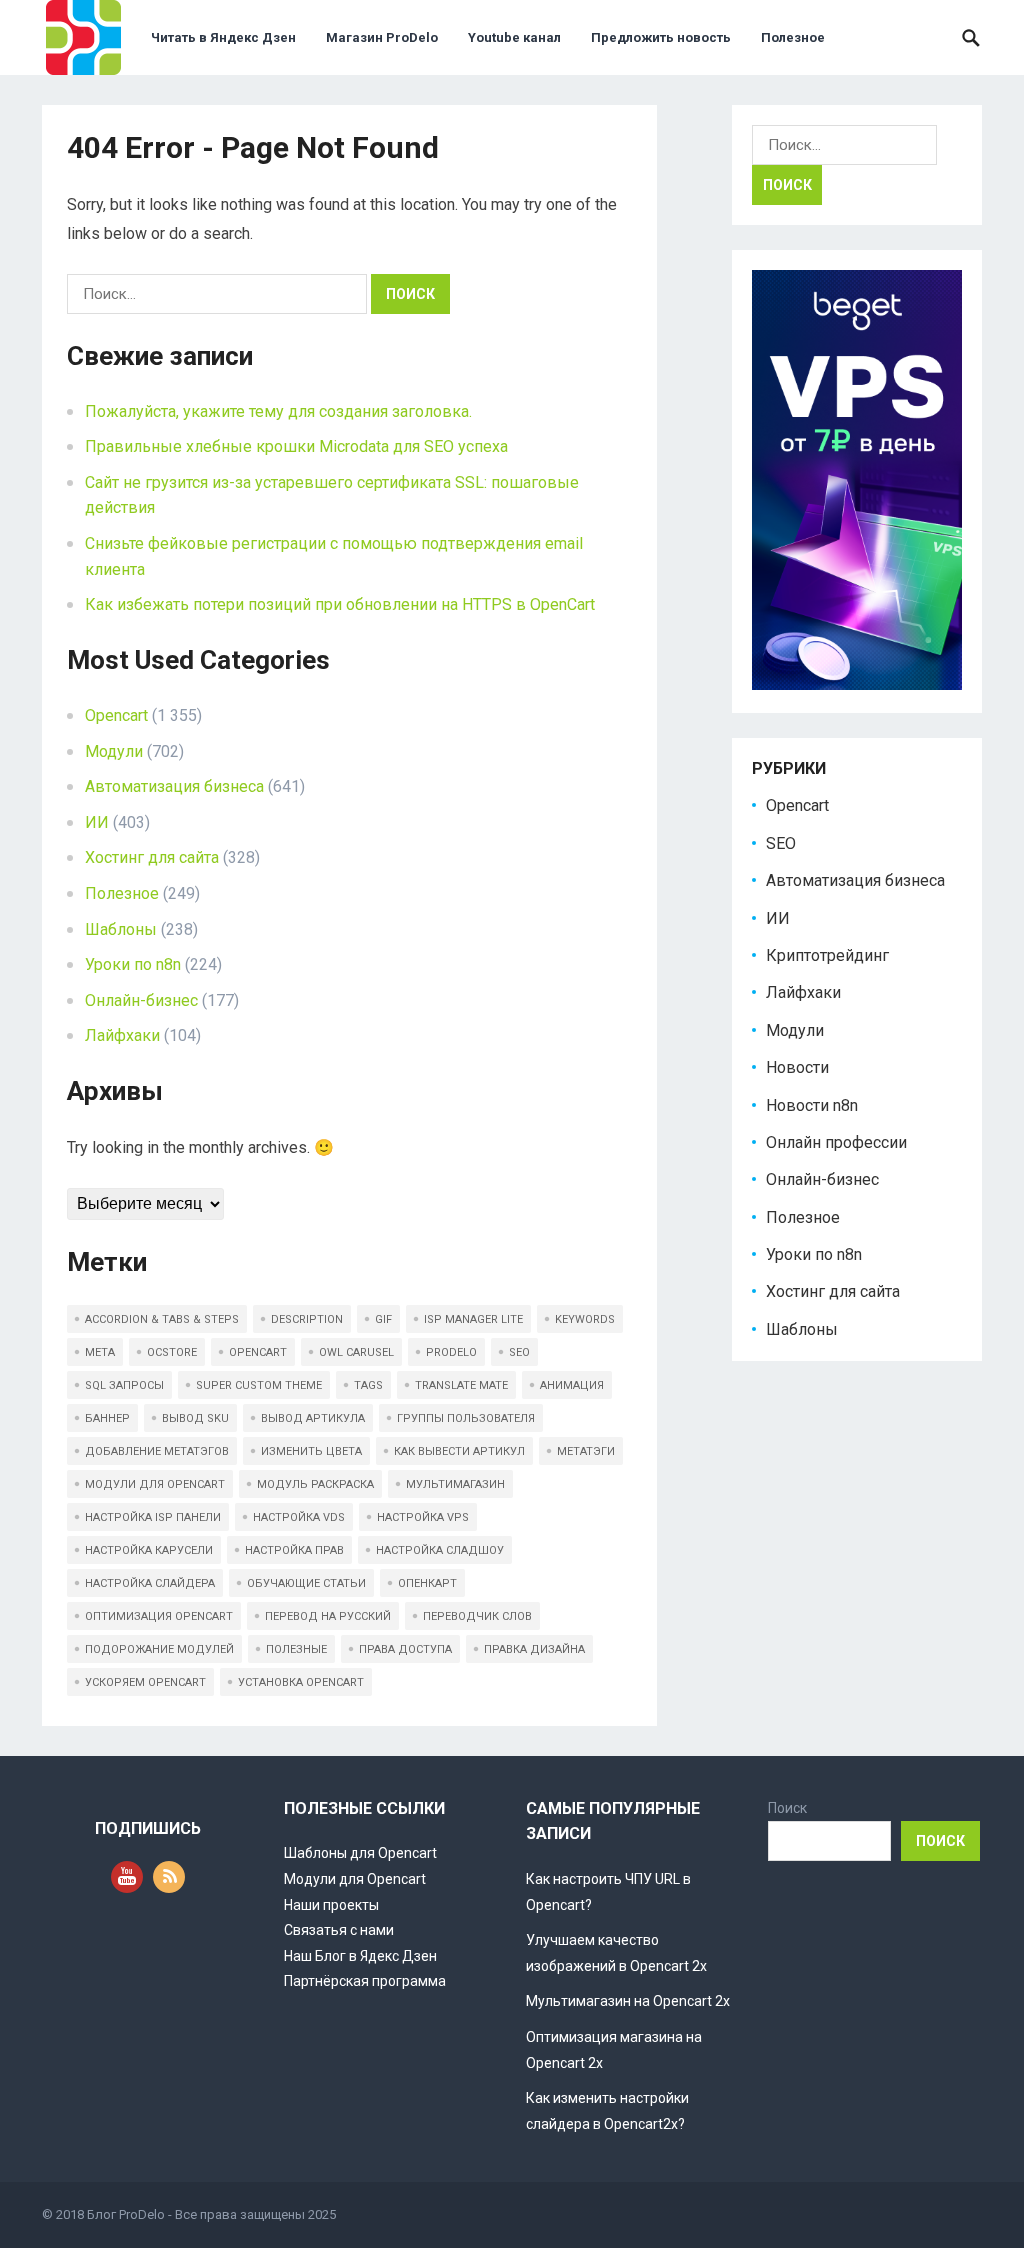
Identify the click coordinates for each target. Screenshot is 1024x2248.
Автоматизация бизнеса (174, 786)
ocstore (172, 1352)
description (307, 1319)
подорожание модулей (159, 1649)
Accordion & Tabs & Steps (162, 1319)
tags (368, 1385)
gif (383, 1319)
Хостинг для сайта (152, 857)
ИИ (97, 822)
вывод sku (195, 1418)
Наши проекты (331, 1905)
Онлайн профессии (836, 1142)
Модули (114, 751)
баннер (107, 1418)
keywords (585, 1319)
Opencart (116, 715)
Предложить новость (661, 37)
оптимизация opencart (159, 1616)
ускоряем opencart (145, 1682)
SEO (781, 843)
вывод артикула (313, 1418)
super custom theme (259, 1385)
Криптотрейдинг (827, 955)
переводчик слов (477, 1616)
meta (100, 1352)
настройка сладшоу (440, 1550)
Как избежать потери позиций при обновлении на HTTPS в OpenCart (340, 604)
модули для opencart (155, 1484)
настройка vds (299, 1517)
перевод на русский (328, 1616)
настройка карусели (149, 1550)
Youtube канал (514, 37)
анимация (572, 1385)
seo (519, 1352)
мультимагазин (455, 1484)
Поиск (787, 1808)
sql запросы (124, 1385)
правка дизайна (534, 1649)
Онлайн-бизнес (141, 1000)
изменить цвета (311, 1451)
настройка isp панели (153, 1517)
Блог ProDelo (126, 2214)
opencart (258, 1352)
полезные (296, 1649)
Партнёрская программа (365, 1981)
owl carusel (356, 1352)
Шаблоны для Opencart (360, 1853)
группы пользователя (466, 1418)
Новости (797, 1067)
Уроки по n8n (133, 964)
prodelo (451, 1352)
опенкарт (427, 1583)
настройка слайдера (150, 1583)
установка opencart (301, 1682)
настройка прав (294, 1550)
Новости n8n (812, 1105)
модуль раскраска (315, 1484)
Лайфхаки (122, 1035)
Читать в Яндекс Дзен (223, 37)
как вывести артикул (459, 1451)
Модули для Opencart (355, 1879)
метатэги (586, 1451)
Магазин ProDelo (382, 37)
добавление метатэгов (157, 1451)
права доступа (405, 1649)
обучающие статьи (306, 1583)
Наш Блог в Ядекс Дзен (360, 1956)
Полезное (793, 37)
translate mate (461, 1385)
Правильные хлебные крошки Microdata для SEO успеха (296, 446)
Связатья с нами (339, 1930)
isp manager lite (473, 1319)
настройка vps (423, 1517)
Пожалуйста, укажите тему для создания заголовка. (278, 411)
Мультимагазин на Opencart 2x (628, 2001)
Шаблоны (121, 929)
